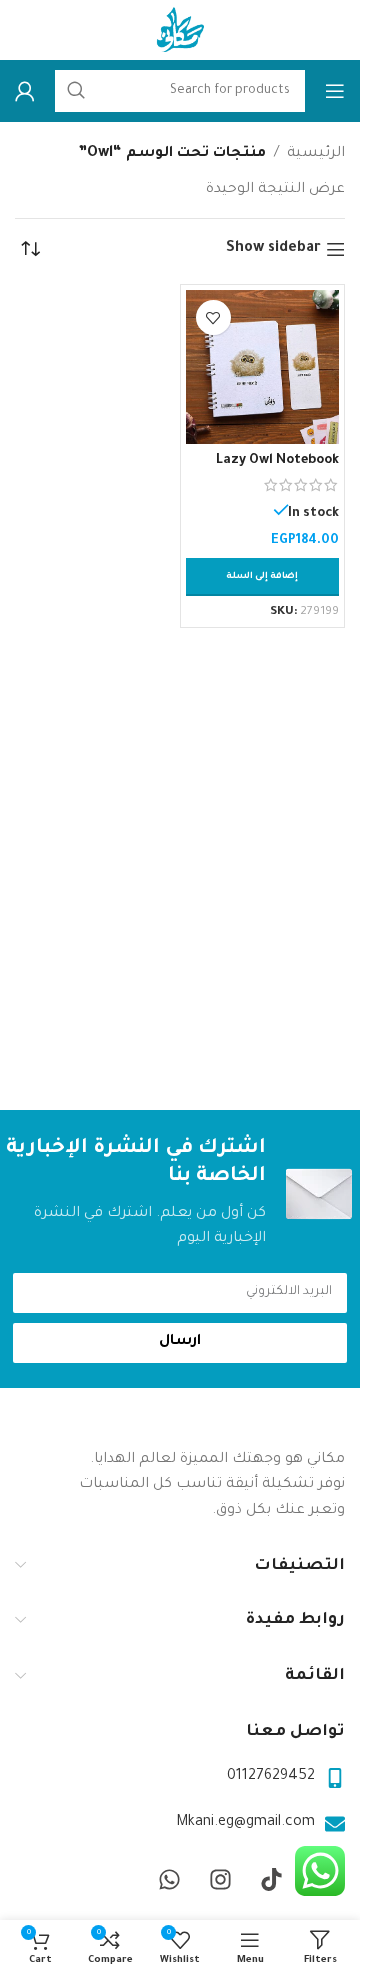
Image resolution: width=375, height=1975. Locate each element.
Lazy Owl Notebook (277, 461)
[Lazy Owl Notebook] (263, 367)
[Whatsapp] (169, 1879)
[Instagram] (220, 1879)
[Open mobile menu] (335, 91)
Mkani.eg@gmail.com (245, 1823)
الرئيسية (316, 154)
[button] (263, 577)
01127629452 (271, 1777)
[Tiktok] (271, 1879)
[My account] (25, 91)
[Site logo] (180, 32)
